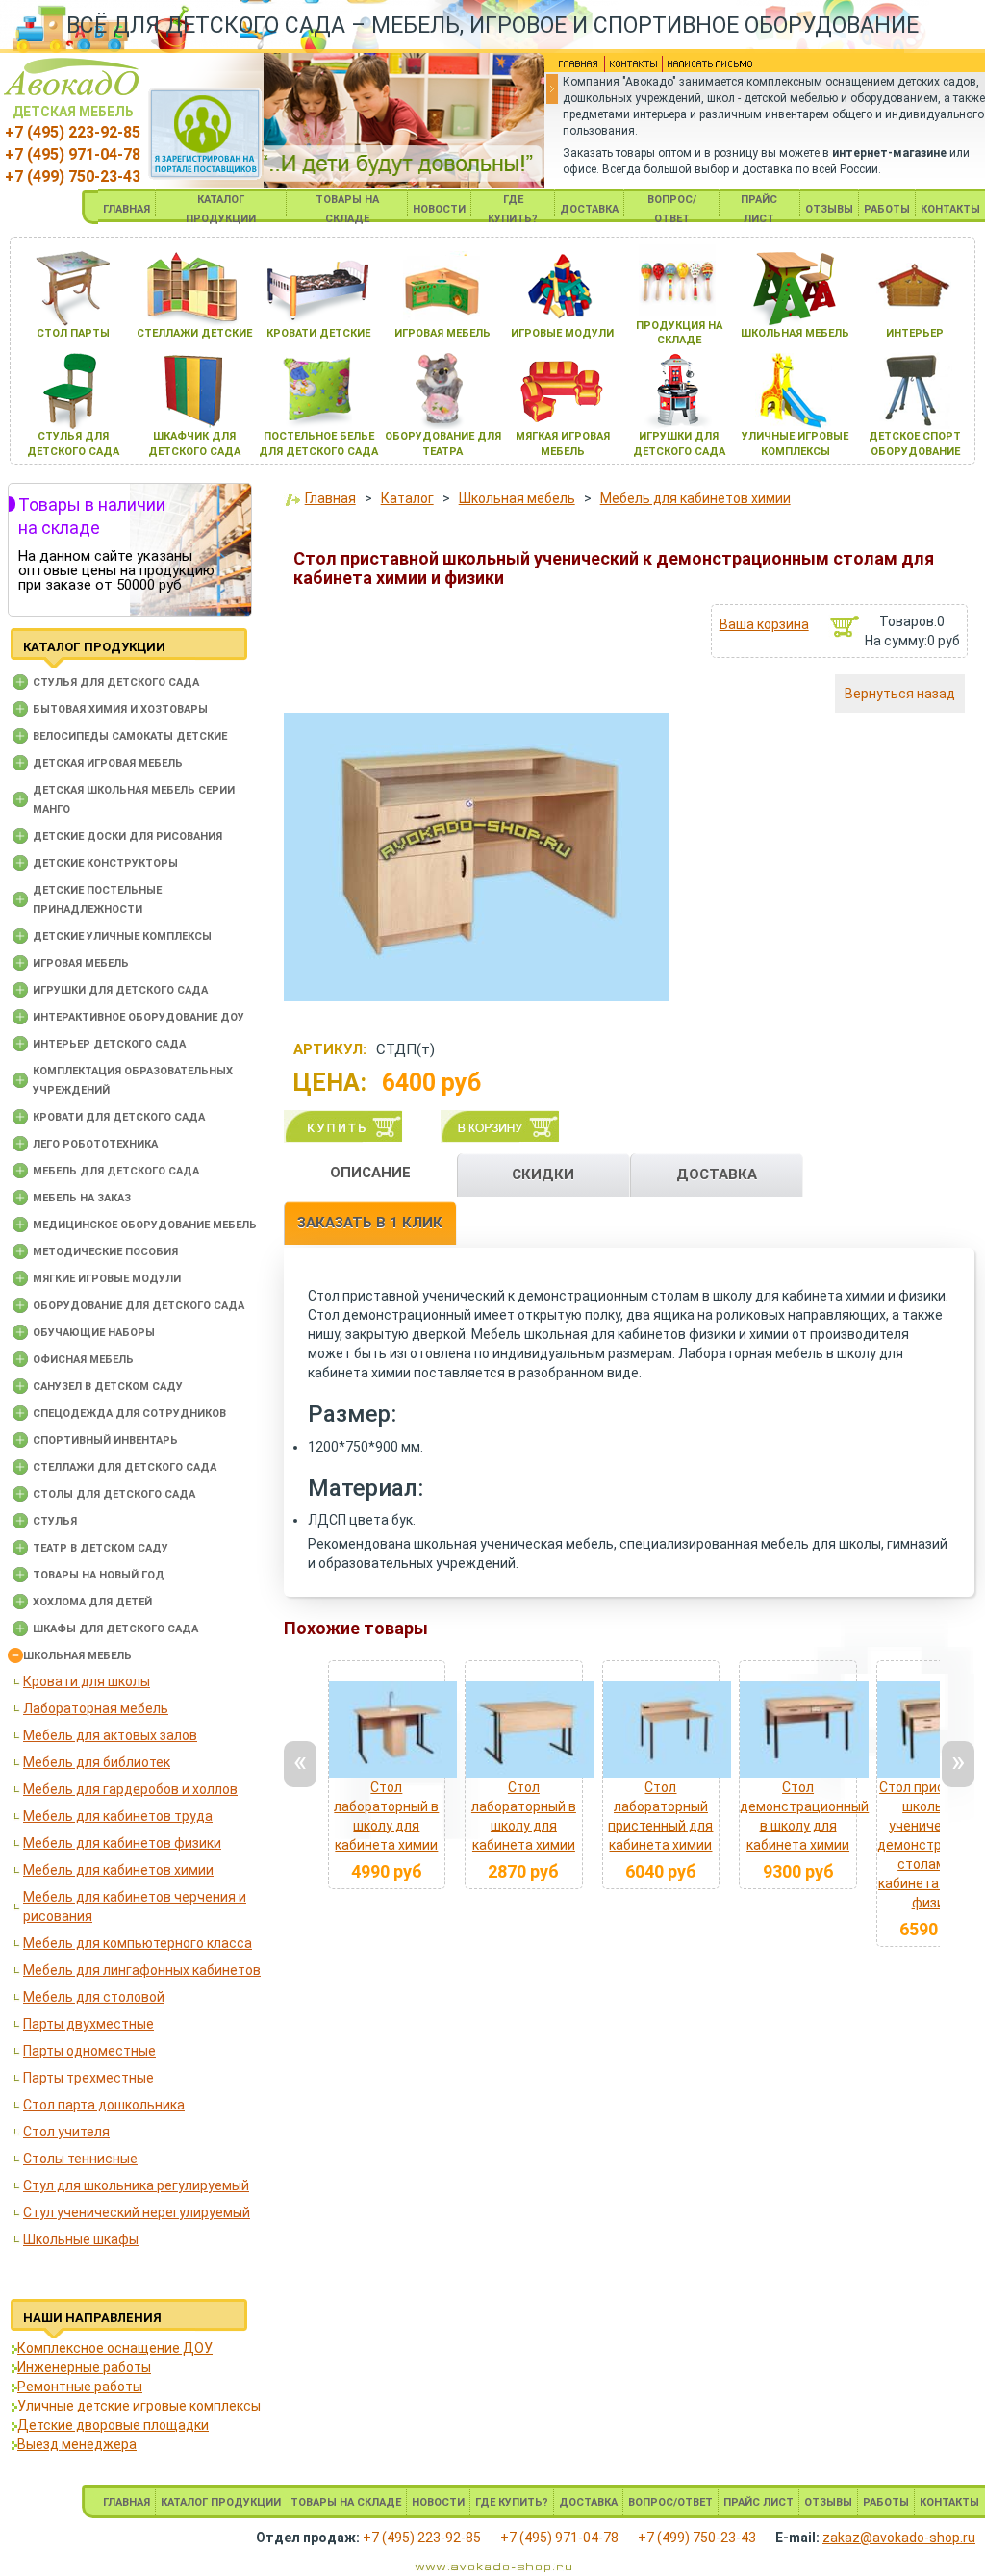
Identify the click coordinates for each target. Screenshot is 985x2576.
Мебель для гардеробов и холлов (130, 1789)
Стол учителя (66, 2132)
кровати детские (318, 333)
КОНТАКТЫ (950, 209)
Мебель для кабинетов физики (122, 1843)
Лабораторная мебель (96, 1708)
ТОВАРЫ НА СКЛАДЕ (346, 2502)
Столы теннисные (80, 2159)
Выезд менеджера (77, 2444)
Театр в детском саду (101, 1548)
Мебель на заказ (82, 1198)
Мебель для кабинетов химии (118, 1870)
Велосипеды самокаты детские (130, 736)
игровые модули (562, 333)
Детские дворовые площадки (113, 2425)
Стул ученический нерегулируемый (137, 2212)
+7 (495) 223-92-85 (73, 132)
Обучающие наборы (94, 1333)
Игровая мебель (81, 963)
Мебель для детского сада (116, 1171)
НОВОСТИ (439, 209)
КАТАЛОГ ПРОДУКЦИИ (221, 2502)
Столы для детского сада (114, 1494)
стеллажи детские (194, 333)
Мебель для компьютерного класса (138, 1943)
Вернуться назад (900, 694)
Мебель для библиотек (97, 1762)
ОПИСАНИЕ (370, 1173)
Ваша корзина (764, 624)
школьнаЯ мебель (795, 333)
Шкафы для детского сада (115, 1629)
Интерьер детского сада (109, 1044)
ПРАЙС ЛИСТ (758, 2502)
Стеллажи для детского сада (125, 1467)
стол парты (73, 333)
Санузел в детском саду (108, 1387)
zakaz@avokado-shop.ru (899, 2538)
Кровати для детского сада (119, 1117)
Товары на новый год (99, 1575)
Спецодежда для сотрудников (129, 1414)
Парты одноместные (89, 2051)
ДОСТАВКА (589, 209)
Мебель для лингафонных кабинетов (142, 1970)
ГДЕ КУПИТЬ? (512, 2502)
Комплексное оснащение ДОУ (115, 2348)
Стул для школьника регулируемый (136, 2185)
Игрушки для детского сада (120, 990)
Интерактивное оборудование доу (139, 1017)
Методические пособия (105, 1252)
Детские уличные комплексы (122, 936)
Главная (330, 498)
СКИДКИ (543, 1174)
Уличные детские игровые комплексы (139, 2406)
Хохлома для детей (92, 1602)
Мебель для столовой (94, 1997)
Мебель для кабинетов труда (118, 1816)
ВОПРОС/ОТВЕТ (670, 2502)
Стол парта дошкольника (104, 2105)
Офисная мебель (83, 1360)
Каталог (407, 498)
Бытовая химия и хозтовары (120, 709)
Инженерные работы (84, 2367)
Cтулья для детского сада (116, 682)
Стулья (55, 1521)
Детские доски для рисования (127, 836)
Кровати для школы (87, 1681)
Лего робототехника (95, 1144)
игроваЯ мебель (442, 333)
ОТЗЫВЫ (829, 209)
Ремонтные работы (80, 2387)
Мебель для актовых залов (110, 1735)
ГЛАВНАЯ (126, 209)
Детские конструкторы (105, 863)
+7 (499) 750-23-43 (73, 177)
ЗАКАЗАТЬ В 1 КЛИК (370, 1223)
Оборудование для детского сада (139, 1306)
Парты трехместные (88, 2078)
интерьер (915, 333)
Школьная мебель (77, 1656)
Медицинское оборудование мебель (145, 1225)
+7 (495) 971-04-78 (73, 154)
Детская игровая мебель (108, 763)
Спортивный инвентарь (105, 1440)
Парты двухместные (88, 2024)
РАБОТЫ (887, 209)
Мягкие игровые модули (107, 1279)
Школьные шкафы (81, 2239)
